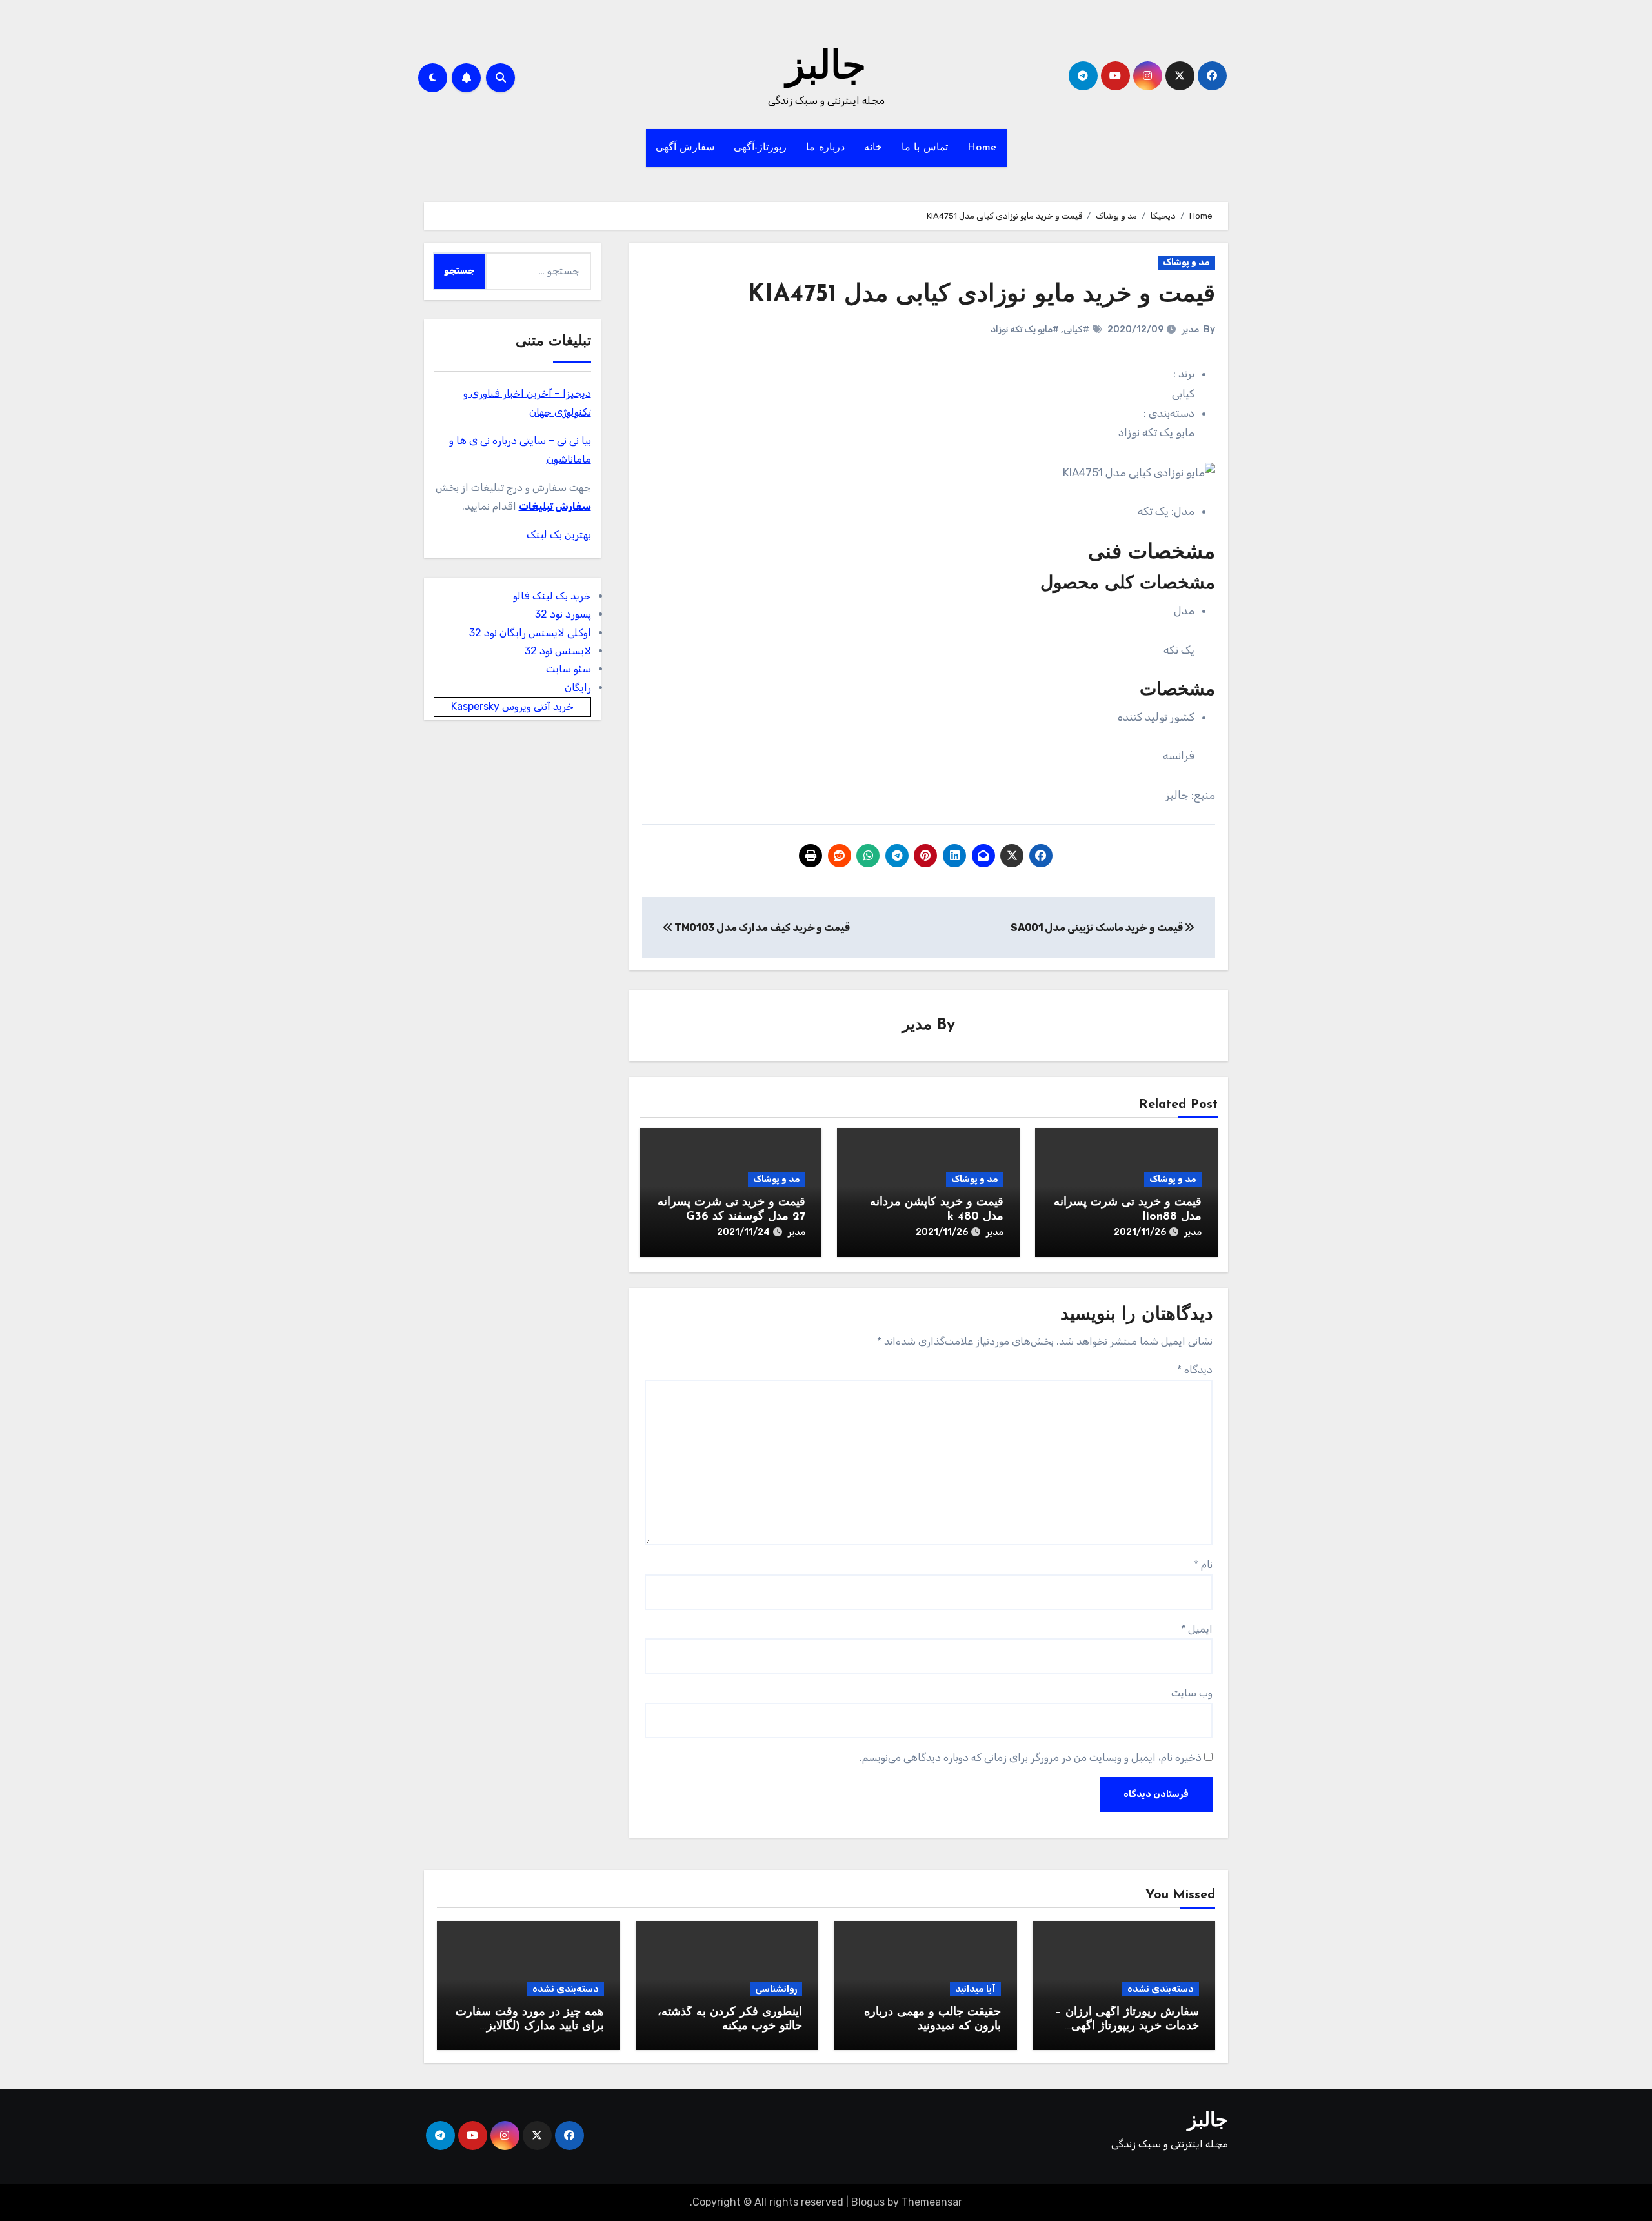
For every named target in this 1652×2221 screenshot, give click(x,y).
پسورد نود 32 (563, 614)
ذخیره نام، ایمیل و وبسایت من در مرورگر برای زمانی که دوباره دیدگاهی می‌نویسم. (1031, 1757)
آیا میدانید (975, 1989)
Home (982, 148)
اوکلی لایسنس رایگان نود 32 (530, 633)
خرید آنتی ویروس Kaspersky (512, 706)
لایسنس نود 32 (558, 651)
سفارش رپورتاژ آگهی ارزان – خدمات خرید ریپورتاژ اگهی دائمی (1127, 2026)
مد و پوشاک (1186, 262)
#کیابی (1076, 329)
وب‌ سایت (1192, 1693)
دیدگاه (1195, 1370)
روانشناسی (776, 1989)
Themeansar (932, 2202)
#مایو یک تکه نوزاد (1025, 329)
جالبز (826, 68)
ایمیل (1197, 1629)
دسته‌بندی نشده (1161, 1989)
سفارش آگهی (685, 148)
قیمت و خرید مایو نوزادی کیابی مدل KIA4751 (981, 295)
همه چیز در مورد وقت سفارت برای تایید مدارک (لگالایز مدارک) (530, 2026)
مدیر (1190, 329)
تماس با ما (925, 148)
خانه (873, 148)
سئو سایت (569, 669)
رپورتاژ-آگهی (760, 148)
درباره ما (825, 148)
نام (1203, 1564)
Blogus (868, 2202)
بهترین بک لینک (559, 535)
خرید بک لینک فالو (552, 596)
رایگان (578, 688)
